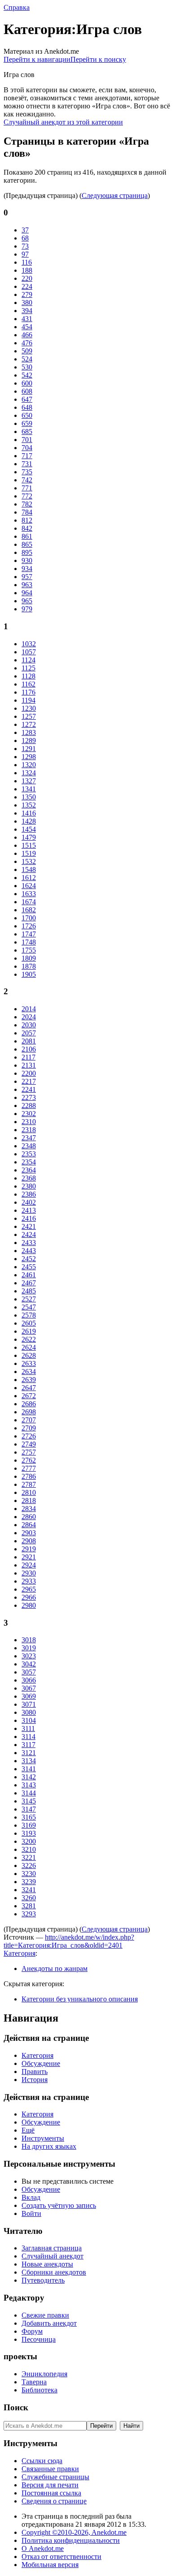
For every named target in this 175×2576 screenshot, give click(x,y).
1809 (29, 958)
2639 (29, 1380)
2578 (29, 1315)
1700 (29, 918)
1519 (29, 853)
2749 (29, 1444)
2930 (29, 1573)
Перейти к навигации (37, 59)
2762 (29, 1460)
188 (27, 270)
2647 (29, 1388)
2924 (29, 1565)
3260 (29, 1898)
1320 (29, 765)
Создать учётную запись (59, 2205)
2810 (29, 1492)
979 (27, 609)
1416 (29, 813)
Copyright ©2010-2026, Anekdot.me (74, 2532)
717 (27, 456)
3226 (29, 1865)
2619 (29, 1331)
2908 (29, 1541)
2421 (29, 1226)
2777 (29, 1468)
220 (27, 278)
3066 (29, 1680)
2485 (29, 1291)
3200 (29, 1841)
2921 (29, 1557)
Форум (32, 2331)
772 (27, 496)
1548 (29, 869)
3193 (29, 1833)
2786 (29, 1476)
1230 (29, 708)
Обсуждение (41, 2063)
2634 (29, 1372)
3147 (29, 1809)
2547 (29, 1307)
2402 (29, 1202)
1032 (29, 644)
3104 (29, 1720)
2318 (29, 1130)
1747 (29, 934)
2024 (29, 1017)
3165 (29, 1817)
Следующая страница (115, 195)
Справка (17, 7)
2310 (29, 1122)
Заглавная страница (52, 2248)
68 (25, 238)
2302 (29, 1114)
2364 (29, 1170)
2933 (29, 1581)
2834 (29, 1509)
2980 (29, 1605)
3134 (29, 1761)
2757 (29, 1452)
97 (25, 254)
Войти (31, 2213)
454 (27, 327)
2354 (29, 1162)
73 (25, 246)
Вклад (31, 2197)
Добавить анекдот (49, 2323)
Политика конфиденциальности (71, 2540)
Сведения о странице (54, 2501)
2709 (29, 1428)
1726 (29, 926)
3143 (29, 1785)
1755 (29, 950)
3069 (29, 1696)
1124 (28, 660)
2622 (29, 1339)
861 (27, 536)
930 (27, 560)
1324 (29, 773)
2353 (29, 1154)
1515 (29, 845)
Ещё (28, 2130)
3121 (29, 1753)
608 (27, 391)
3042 (29, 1664)
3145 (29, 1801)
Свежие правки (45, 2315)
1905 (29, 974)
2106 (29, 1049)
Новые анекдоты (47, 2264)
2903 (29, 1533)
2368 (29, 1178)
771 (27, 488)
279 (27, 294)
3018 (29, 1640)
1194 (28, 700)
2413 (29, 1210)
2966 (29, 1597)
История (35, 2080)
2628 (29, 1355)
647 (27, 399)
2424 (29, 1234)
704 (27, 448)
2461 (29, 1275)
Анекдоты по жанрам (55, 1968)
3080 (29, 1712)
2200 (29, 1073)
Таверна (34, 2382)
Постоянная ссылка (51, 2493)
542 (27, 375)
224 (27, 286)
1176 (28, 692)
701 (27, 440)
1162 (28, 684)
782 (27, 504)
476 (27, 343)
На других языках (49, 2146)
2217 (29, 1081)
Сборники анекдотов (54, 2272)
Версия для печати (50, 2485)
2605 (29, 1323)
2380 (29, 1186)
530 (27, 367)
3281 (29, 1906)
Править (35, 2072)
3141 (29, 1769)
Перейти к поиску (98, 59)
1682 (29, 910)
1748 (29, 942)
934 (27, 569)
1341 (29, 789)
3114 (28, 1737)
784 (27, 512)
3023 (29, 1656)
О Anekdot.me (43, 2548)
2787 (29, 1484)
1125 (28, 668)
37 (25, 230)
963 (27, 585)
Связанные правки (50, 2469)
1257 (29, 716)
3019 (29, 1648)
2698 (29, 1412)
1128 (28, 676)
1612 (29, 878)
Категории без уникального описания (80, 1999)
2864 (29, 1525)
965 (27, 601)
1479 (29, 837)
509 (27, 351)
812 (27, 520)
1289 (29, 741)
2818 (29, 1501)
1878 (29, 966)
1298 (29, 757)
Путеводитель (43, 2280)
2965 (29, 1589)
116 (27, 262)
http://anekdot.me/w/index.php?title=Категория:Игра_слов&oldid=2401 (69, 1941)
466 (27, 335)
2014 (29, 1009)
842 (27, 528)
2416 (29, 1218)
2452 (29, 1259)
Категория (20, 1953)
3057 (29, 1672)
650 (27, 415)
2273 (29, 1097)
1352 (29, 805)
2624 (29, 1347)
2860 (29, 1517)
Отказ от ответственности (61, 2557)
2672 (29, 1396)
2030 (29, 1025)
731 (27, 464)
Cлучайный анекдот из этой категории (63, 122)
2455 (29, 1267)
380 (27, 303)
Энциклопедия (44, 2374)
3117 (28, 1745)
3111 (28, 1728)
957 (27, 577)
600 (27, 383)
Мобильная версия (50, 2565)
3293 (29, 1914)
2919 (29, 1549)
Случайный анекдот (52, 2256)
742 (27, 480)
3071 (29, 1704)
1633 (29, 894)
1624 (29, 886)
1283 (29, 732)
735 (27, 472)
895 (27, 552)
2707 (29, 1420)
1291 (29, 749)
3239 (29, 1882)
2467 (29, 1283)
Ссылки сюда (42, 2461)
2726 (29, 1436)
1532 (29, 861)
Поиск (16, 2407)
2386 (29, 1194)
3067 (29, 1688)
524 (27, 359)
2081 (29, 1041)
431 (27, 319)
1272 (29, 724)
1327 (29, 781)
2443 (29, 1251)
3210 (29, 1849)
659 (27, 423)
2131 (29, 1065)
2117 (28, 1057)
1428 (29, 821)
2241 (29, 1089)
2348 (29, 1146)
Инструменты (43, 2138)
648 (27, 407)
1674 (29, 902)
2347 (29, 1138)
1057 (29, 652)
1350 (29, 797)
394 (27, 311)
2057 (29, 1033)
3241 (29, 1890)
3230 (29, 1874)
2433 (29, 1243)
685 (27, 431)
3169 (29, 1825)
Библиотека (39, 2390)
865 (27, 544)
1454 (29, 829)
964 (27, 593)
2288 (29, 1106)
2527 (29, 1299)
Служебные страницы (55, 2477)
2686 (29, 1404)
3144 (29, 1793)
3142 (29, 1777)
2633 (29, 1363)
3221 (29, 1857)
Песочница (39, 2339)
